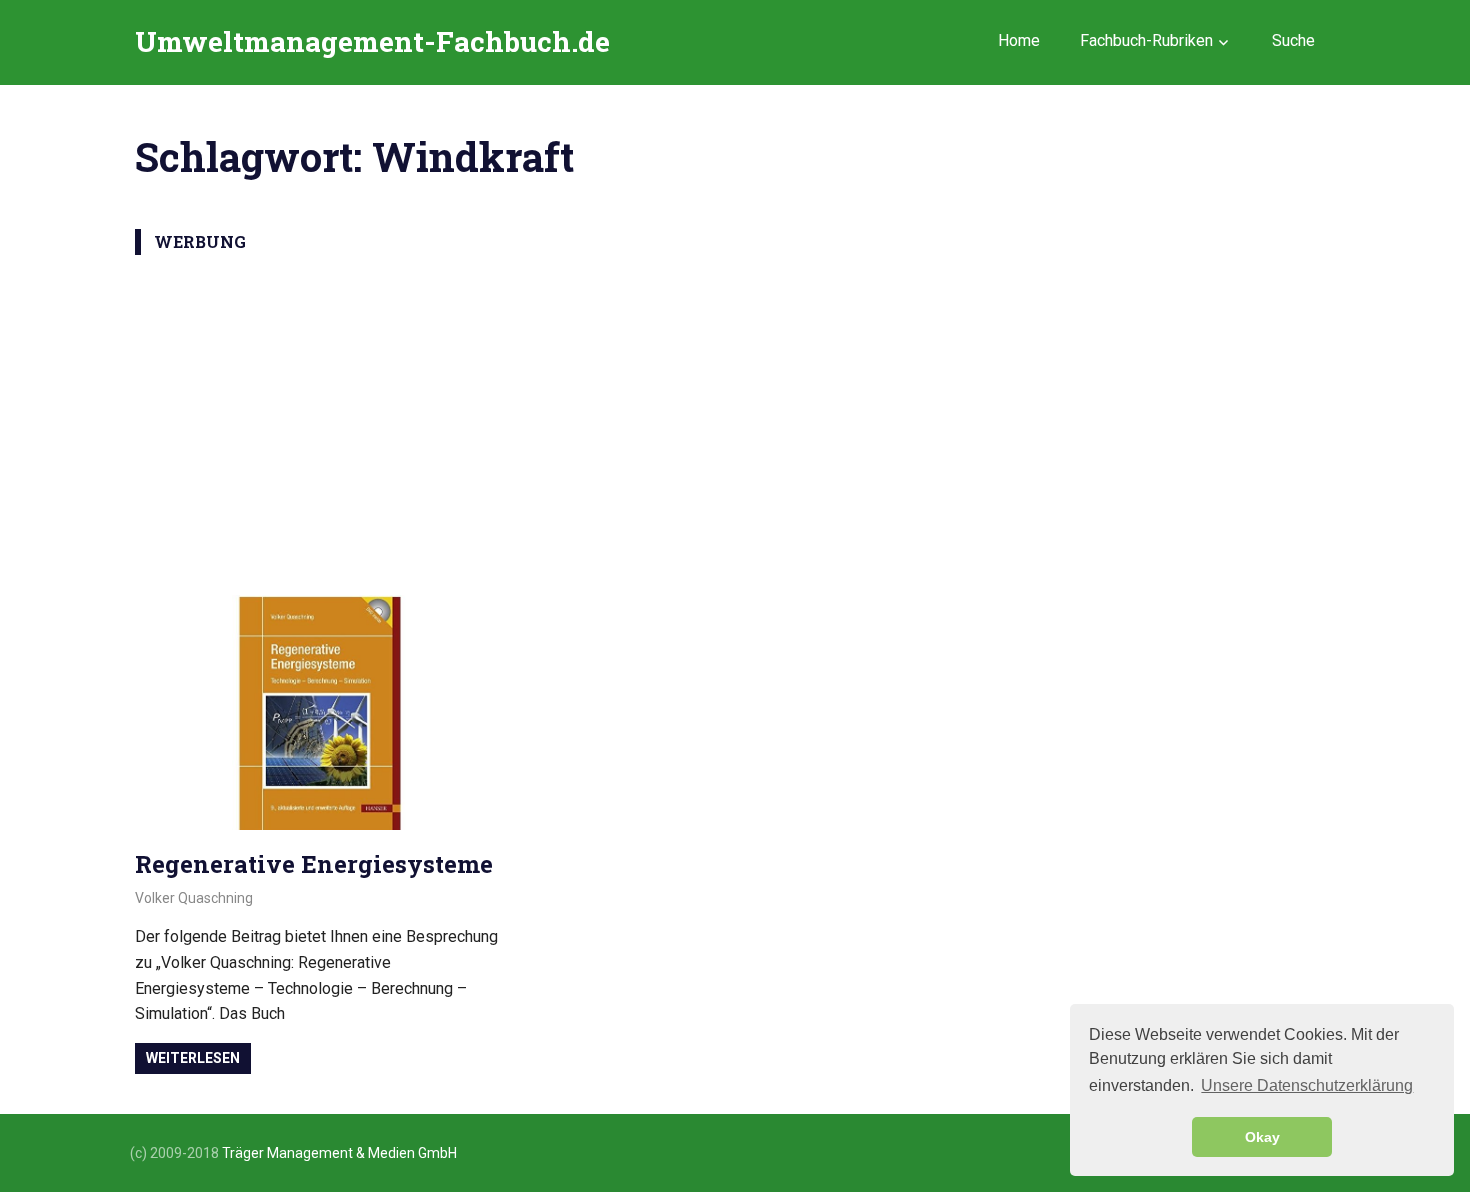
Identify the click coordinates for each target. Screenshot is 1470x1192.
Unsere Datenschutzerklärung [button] (1307, 1085)
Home (1019, 40)
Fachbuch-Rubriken (1146, 40)
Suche (1293, 40)
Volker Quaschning (194, 898)
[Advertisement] (735, 415)
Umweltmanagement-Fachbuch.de (372, 41)
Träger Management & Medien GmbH (339, 1153)
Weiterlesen (193, 1058)
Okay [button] (1262, 1137)
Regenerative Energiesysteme (314, 864)
